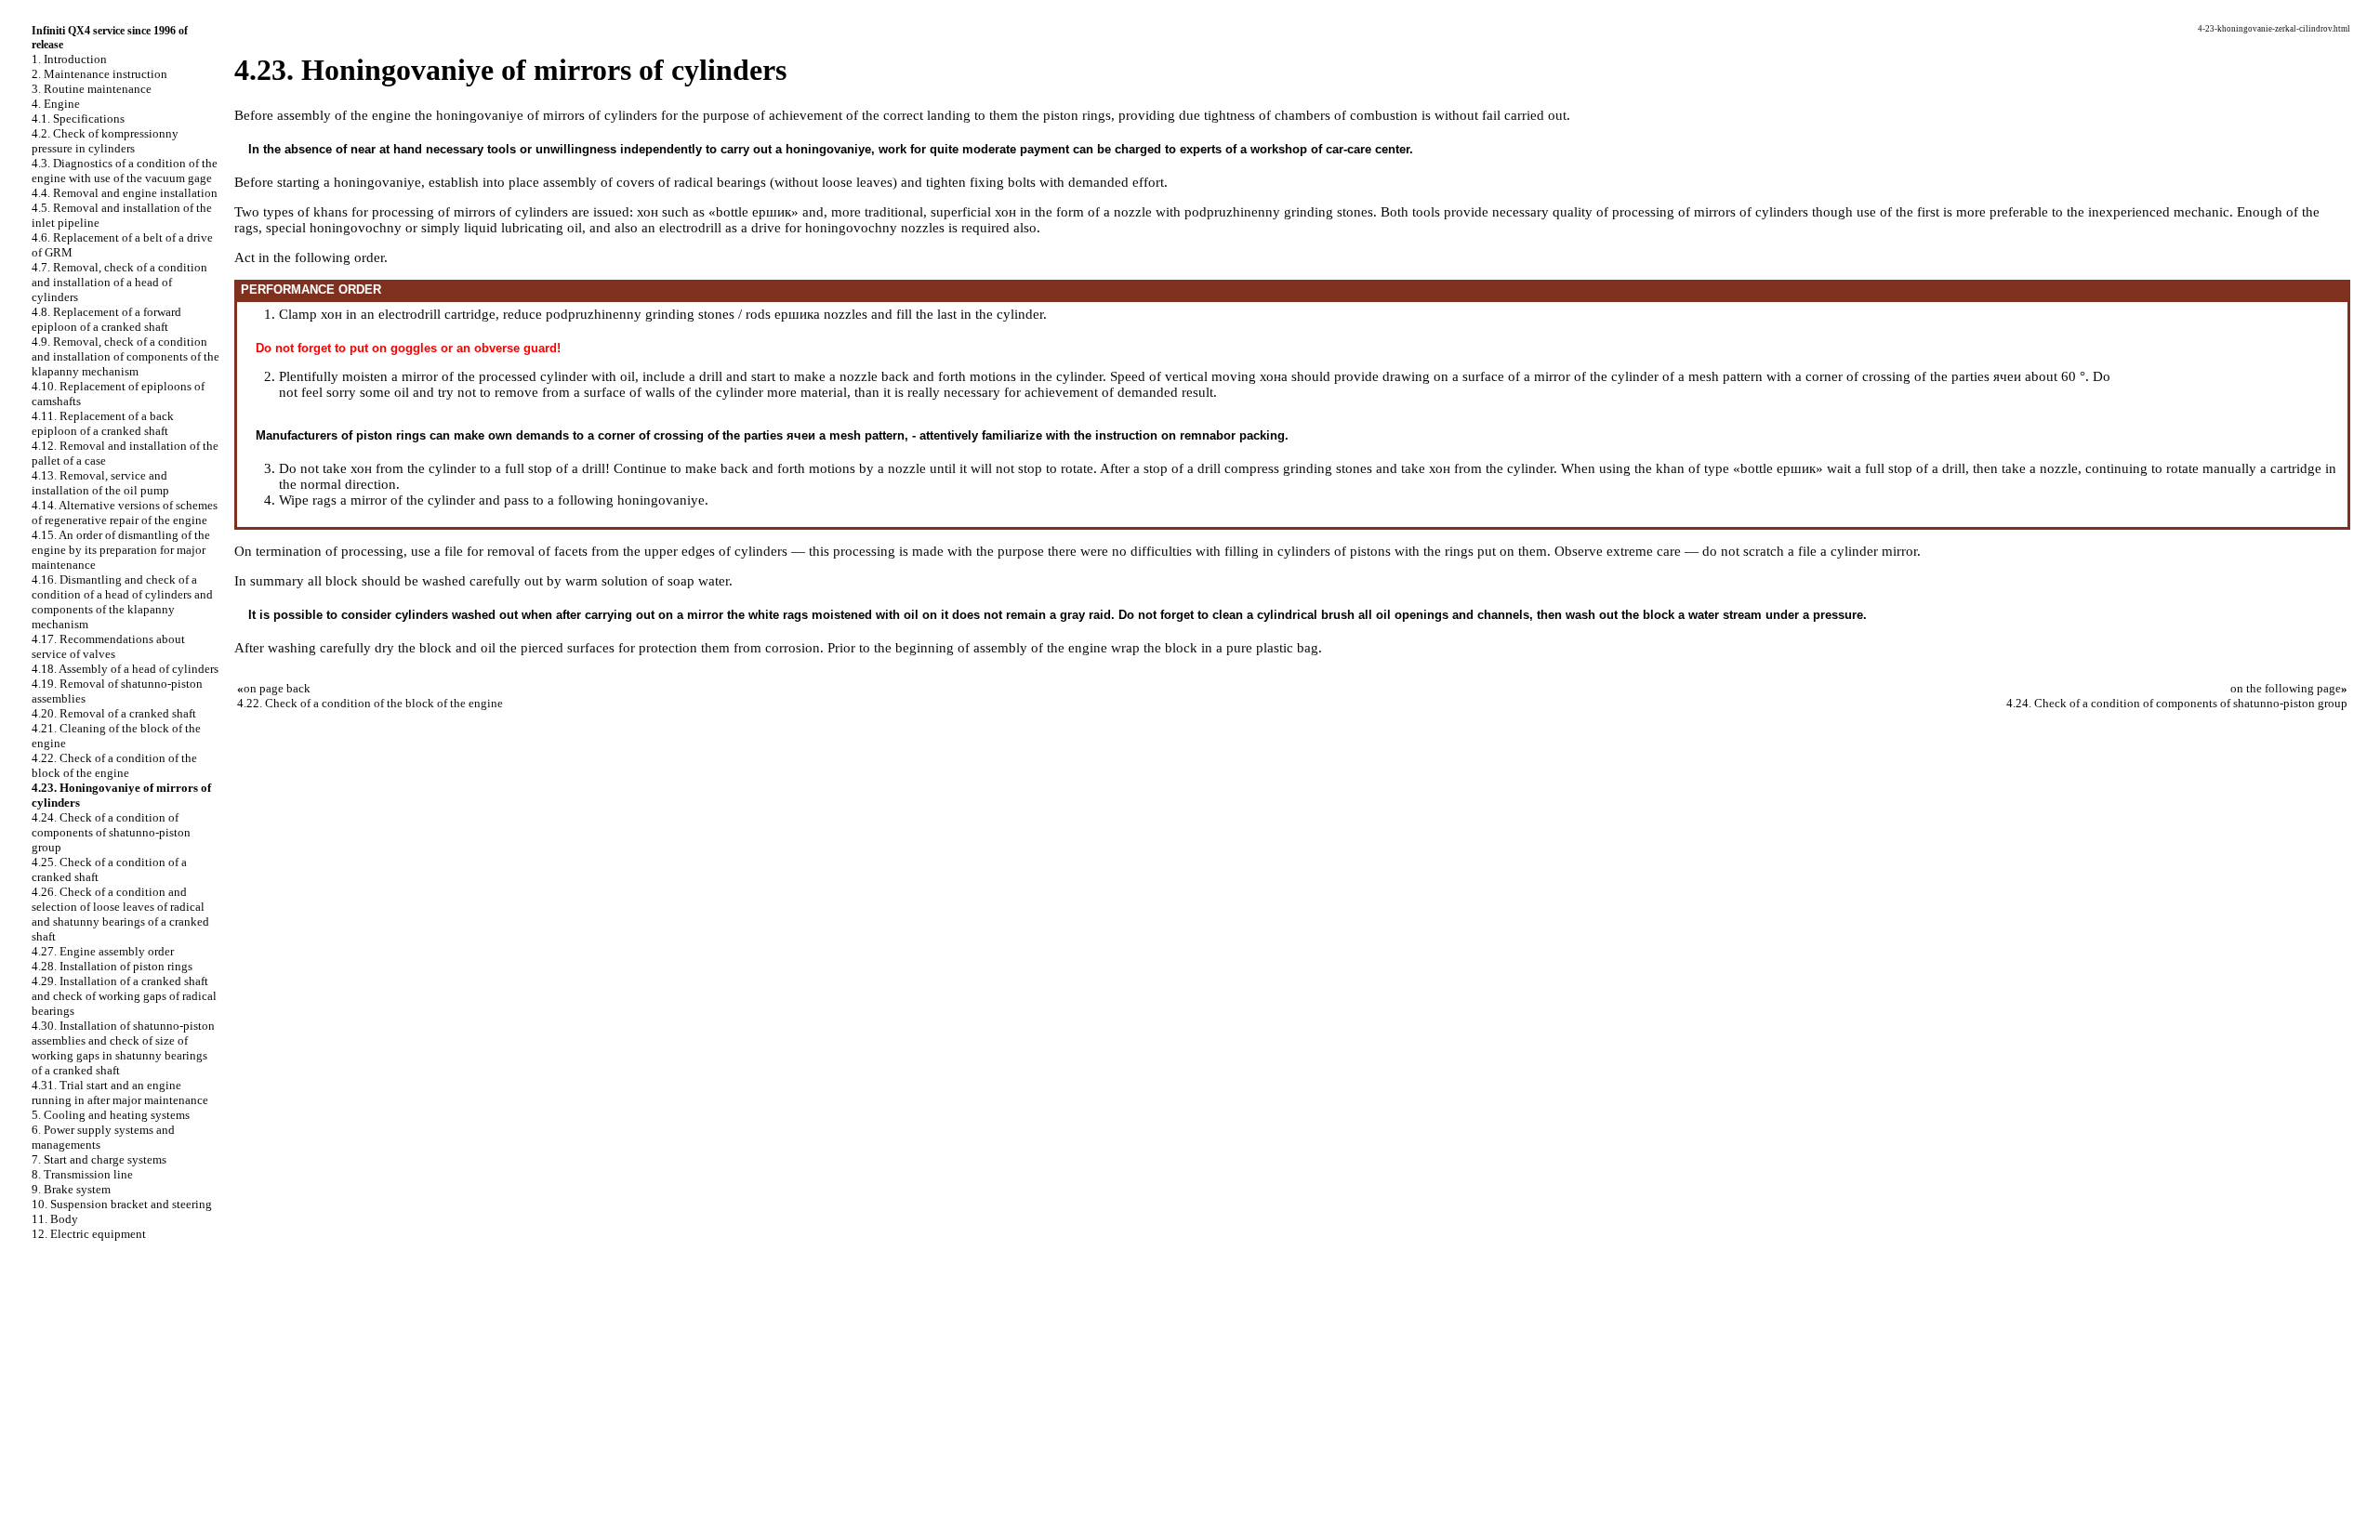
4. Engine (56, 104)
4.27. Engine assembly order (103, 951)
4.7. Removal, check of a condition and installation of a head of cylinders (119, 282)
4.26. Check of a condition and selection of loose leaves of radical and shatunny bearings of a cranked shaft (120, 914)
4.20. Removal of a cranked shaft (114, 713)
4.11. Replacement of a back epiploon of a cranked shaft (103, 423)
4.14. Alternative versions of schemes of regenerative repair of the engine (125, 513)
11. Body (55, 1219)
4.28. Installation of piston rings (112, 966)
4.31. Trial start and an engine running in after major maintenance (120, 1092)
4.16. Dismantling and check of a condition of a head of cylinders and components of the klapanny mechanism (122, 602)
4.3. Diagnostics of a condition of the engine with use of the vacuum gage (125, 171)
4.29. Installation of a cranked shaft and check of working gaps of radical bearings (124, 996)
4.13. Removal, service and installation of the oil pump (100, 483)
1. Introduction (69, 59)
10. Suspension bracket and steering (122, 1204)
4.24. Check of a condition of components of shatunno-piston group (111, 832)
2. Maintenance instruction (99, 74)
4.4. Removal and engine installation (125, 193)
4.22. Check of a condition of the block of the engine (114, 765)
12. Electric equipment (89, 1234)
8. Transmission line (82, 1174)
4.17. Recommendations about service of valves (108, 646)
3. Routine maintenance (92, 89)
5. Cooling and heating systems (111, 1115)
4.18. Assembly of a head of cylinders (125, 669)
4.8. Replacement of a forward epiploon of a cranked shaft (106, 319)
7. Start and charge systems (99, 1159)
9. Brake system (71, 1189)
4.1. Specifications (78, 118)
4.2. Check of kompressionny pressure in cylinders (105, 141)
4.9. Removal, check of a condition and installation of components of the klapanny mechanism (126, 356)
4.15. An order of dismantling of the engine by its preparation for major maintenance (121, 550)
